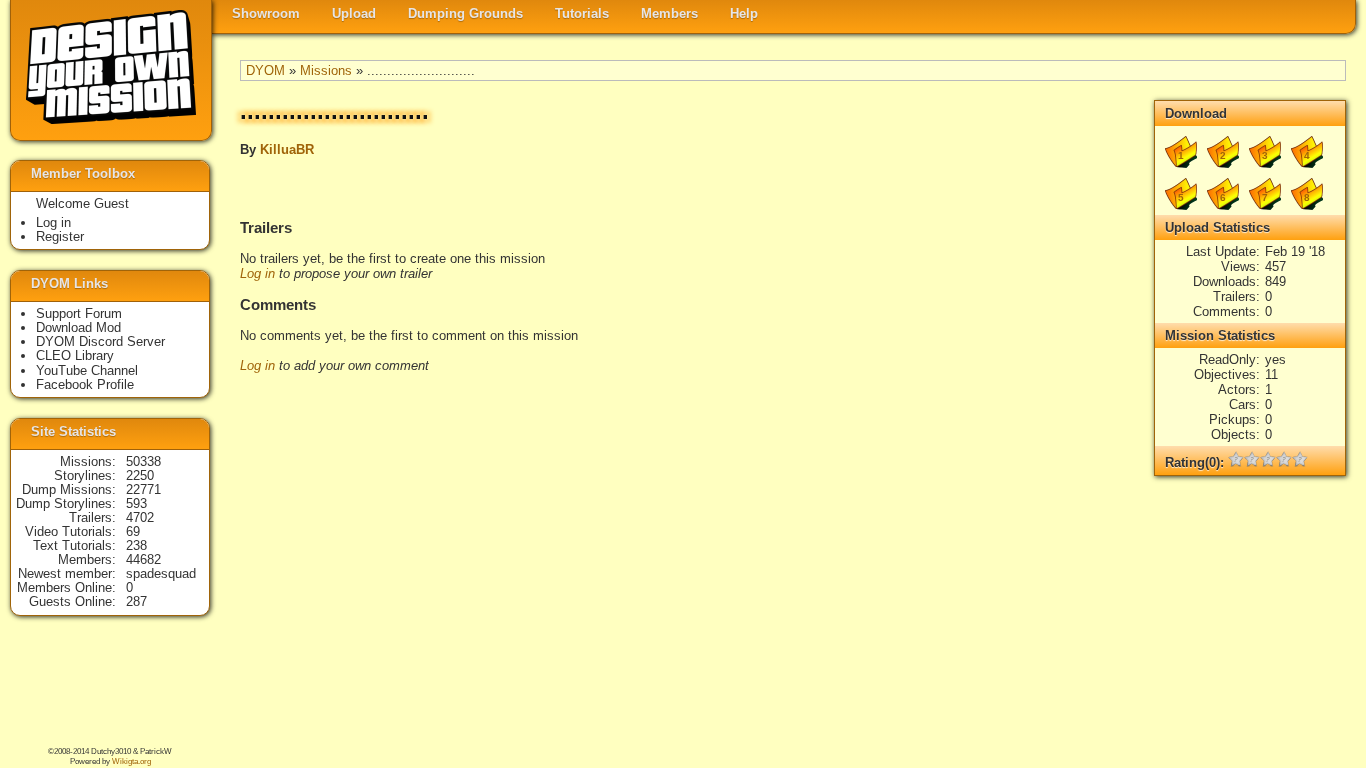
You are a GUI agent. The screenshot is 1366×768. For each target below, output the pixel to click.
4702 (140, 517)
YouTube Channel (87, 370)
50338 (143, 461)
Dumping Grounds (465, 13)
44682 (143, 559)
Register (60, 236)
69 (133, 531)
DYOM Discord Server (100, 341)
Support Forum (79, 313)
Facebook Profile (85, 384)
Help (744, 13)
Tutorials (582, 13)
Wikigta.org (131, 761)
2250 (140, 475)
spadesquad (161, 573)
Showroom (266, 13)
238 (136, 545)
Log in (257, 273)
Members (669, 13)
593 (136, 503)
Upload (354, 13)
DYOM (265, 70)
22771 (143, 489)
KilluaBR (287, 149)
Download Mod (78, 327)
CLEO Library (75, 355)
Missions (326, 70)
